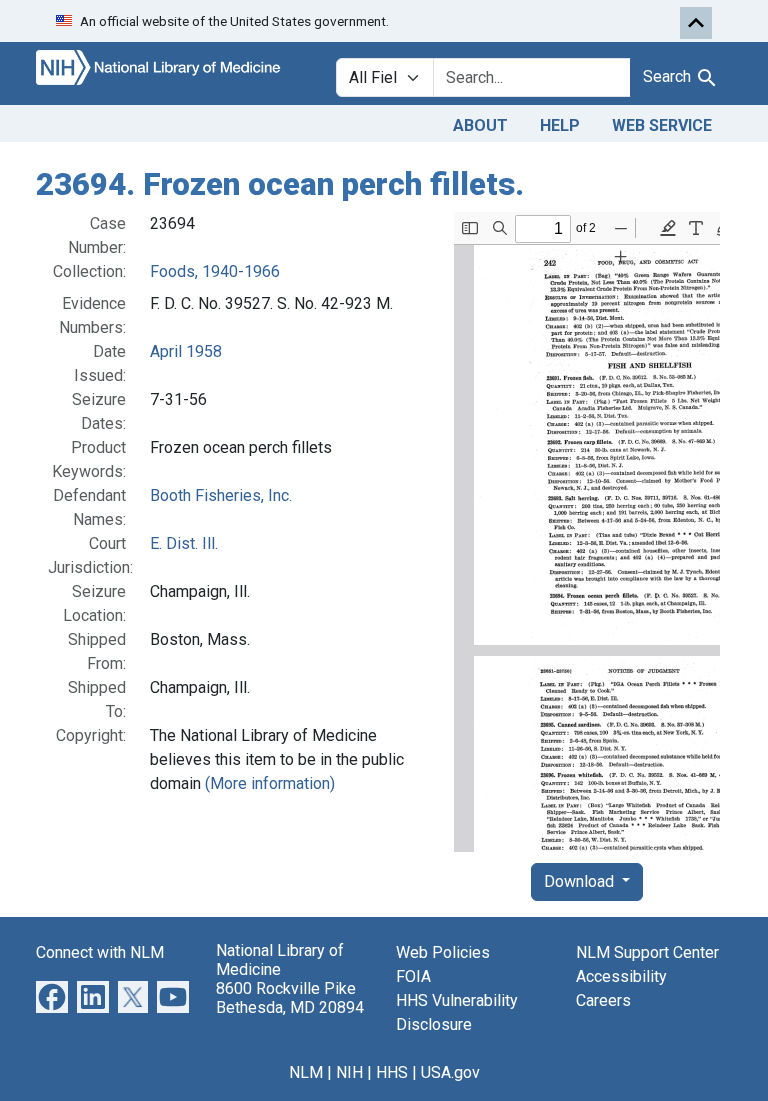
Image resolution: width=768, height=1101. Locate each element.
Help (560, 125)
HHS (392, 1072)
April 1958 (186, 351)
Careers (603, 1000)
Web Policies (443, 952)
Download (581, 881)
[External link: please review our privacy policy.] (52, 995)
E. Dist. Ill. (184, 543)
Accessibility (621, 976)
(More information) (270, 783)
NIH (349, 1072)
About (480, 125)
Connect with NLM (100, 952)
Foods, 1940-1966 (215, 271)
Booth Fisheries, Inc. (221, 495)
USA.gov (450, 1072)
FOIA (413, 976)
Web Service (662, 125)
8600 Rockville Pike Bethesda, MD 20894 (290, 998)
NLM (306, 1072)
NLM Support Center (647, 952)
